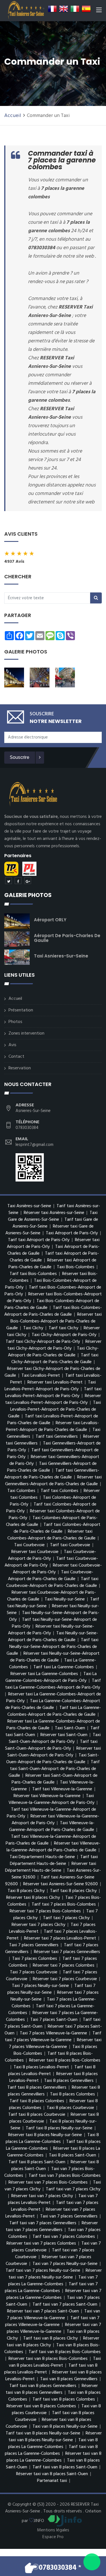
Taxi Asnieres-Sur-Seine (61, 956)
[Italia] (75, 9)
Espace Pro (53, 2537)
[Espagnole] (86, 9)
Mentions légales (53, 2530)
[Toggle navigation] (99, 11)
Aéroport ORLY (50, 920)
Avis (12, 1045)
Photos (15, 1022)
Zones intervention (26, 1033)
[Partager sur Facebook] (18, 881)
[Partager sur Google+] (28, 881)
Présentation (21, 1010)
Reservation (20, 1068)
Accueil (13, 116)
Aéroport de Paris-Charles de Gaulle (67, 938)
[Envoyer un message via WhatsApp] (92, 2562)
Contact (16, 1057)
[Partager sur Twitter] (8, 881)
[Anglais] (64, 9)
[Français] (52, 9)
